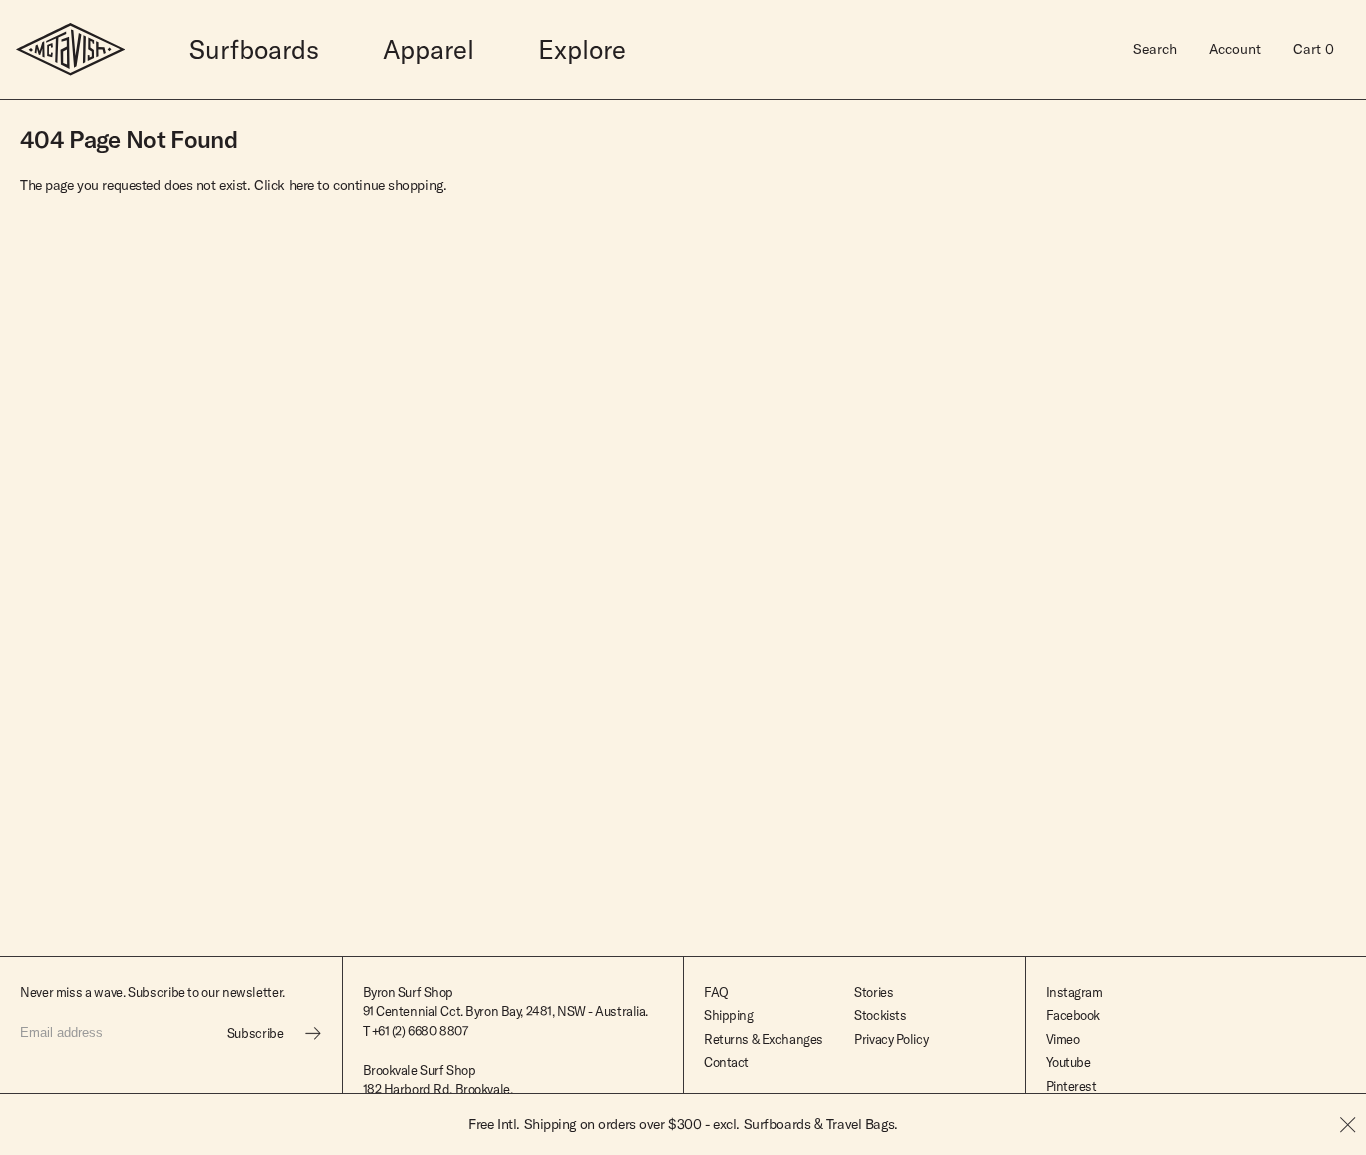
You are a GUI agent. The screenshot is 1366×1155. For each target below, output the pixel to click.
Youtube (1068, 1062)
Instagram (1074, 992)
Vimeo (1063, 1039)
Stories (873, 992)
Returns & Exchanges (763, 1039)
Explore (582, 49)
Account (1235, 49)
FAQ (716, 992)
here (301, 185)
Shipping (729, 1015)
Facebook (1073, 1015)
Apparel (428, 49)
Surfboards (254, 49)
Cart (1313, 49)
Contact (726, 1062)
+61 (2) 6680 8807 (420, 1031)
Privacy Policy (891, 1039)
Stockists (880, 1015)
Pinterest (1071, 1086)
